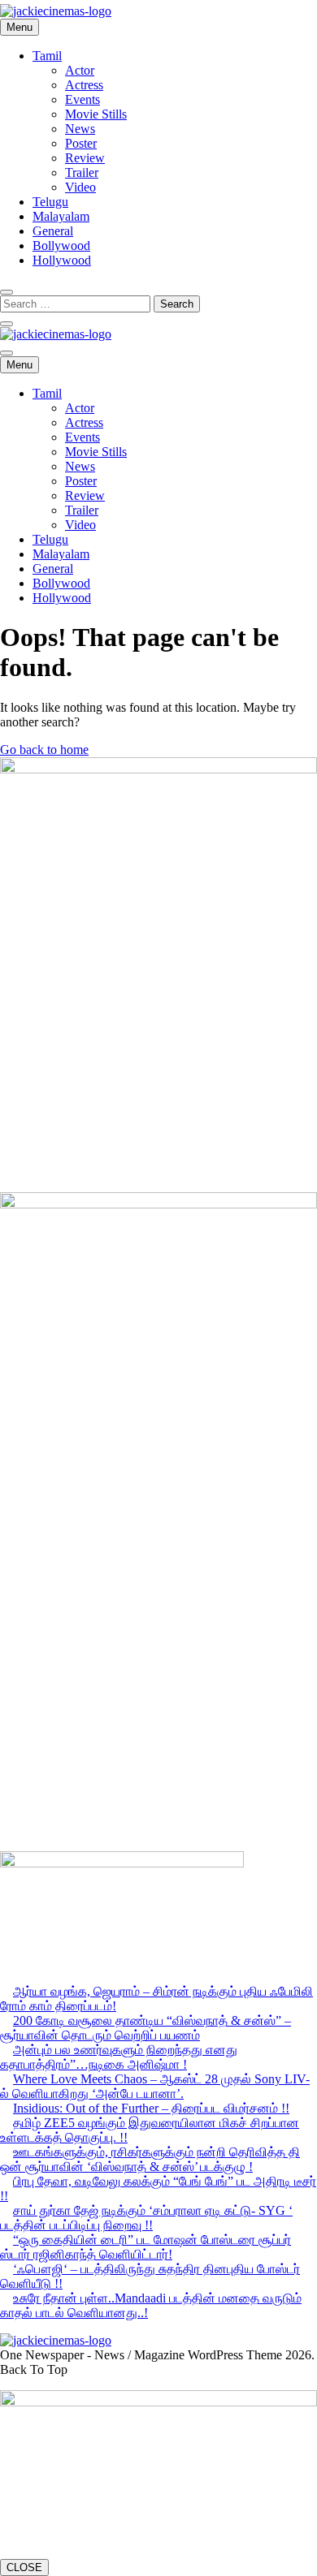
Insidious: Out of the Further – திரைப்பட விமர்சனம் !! (151, 2108)
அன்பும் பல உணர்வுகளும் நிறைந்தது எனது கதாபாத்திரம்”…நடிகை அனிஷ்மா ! (119, 2057)
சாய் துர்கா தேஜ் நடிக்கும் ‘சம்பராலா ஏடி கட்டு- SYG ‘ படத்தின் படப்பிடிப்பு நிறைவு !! (146, 2218)
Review (85, 158)
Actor (80, 70)
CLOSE (24, 2567)
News (80, 129)
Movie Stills (96, 114)
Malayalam (61, 216)
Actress (84, 85)
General (53, 231)
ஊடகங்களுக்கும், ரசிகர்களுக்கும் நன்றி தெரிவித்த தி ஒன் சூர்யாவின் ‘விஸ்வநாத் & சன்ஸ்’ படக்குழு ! (150, 2159)
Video (80, 187)
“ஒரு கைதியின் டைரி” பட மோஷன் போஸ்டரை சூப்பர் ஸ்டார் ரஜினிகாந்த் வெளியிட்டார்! (145, 2247)
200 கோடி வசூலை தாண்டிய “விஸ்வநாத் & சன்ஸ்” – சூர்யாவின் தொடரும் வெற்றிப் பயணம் (145, 2028)
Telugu (50, 202)
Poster (81, 143)
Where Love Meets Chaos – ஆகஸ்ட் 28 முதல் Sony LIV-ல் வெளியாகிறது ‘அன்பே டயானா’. (155, 2086)
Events (83, 99)
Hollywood (62, 260)
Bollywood (61, 246)
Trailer (82, 172)
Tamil (47, 56)
